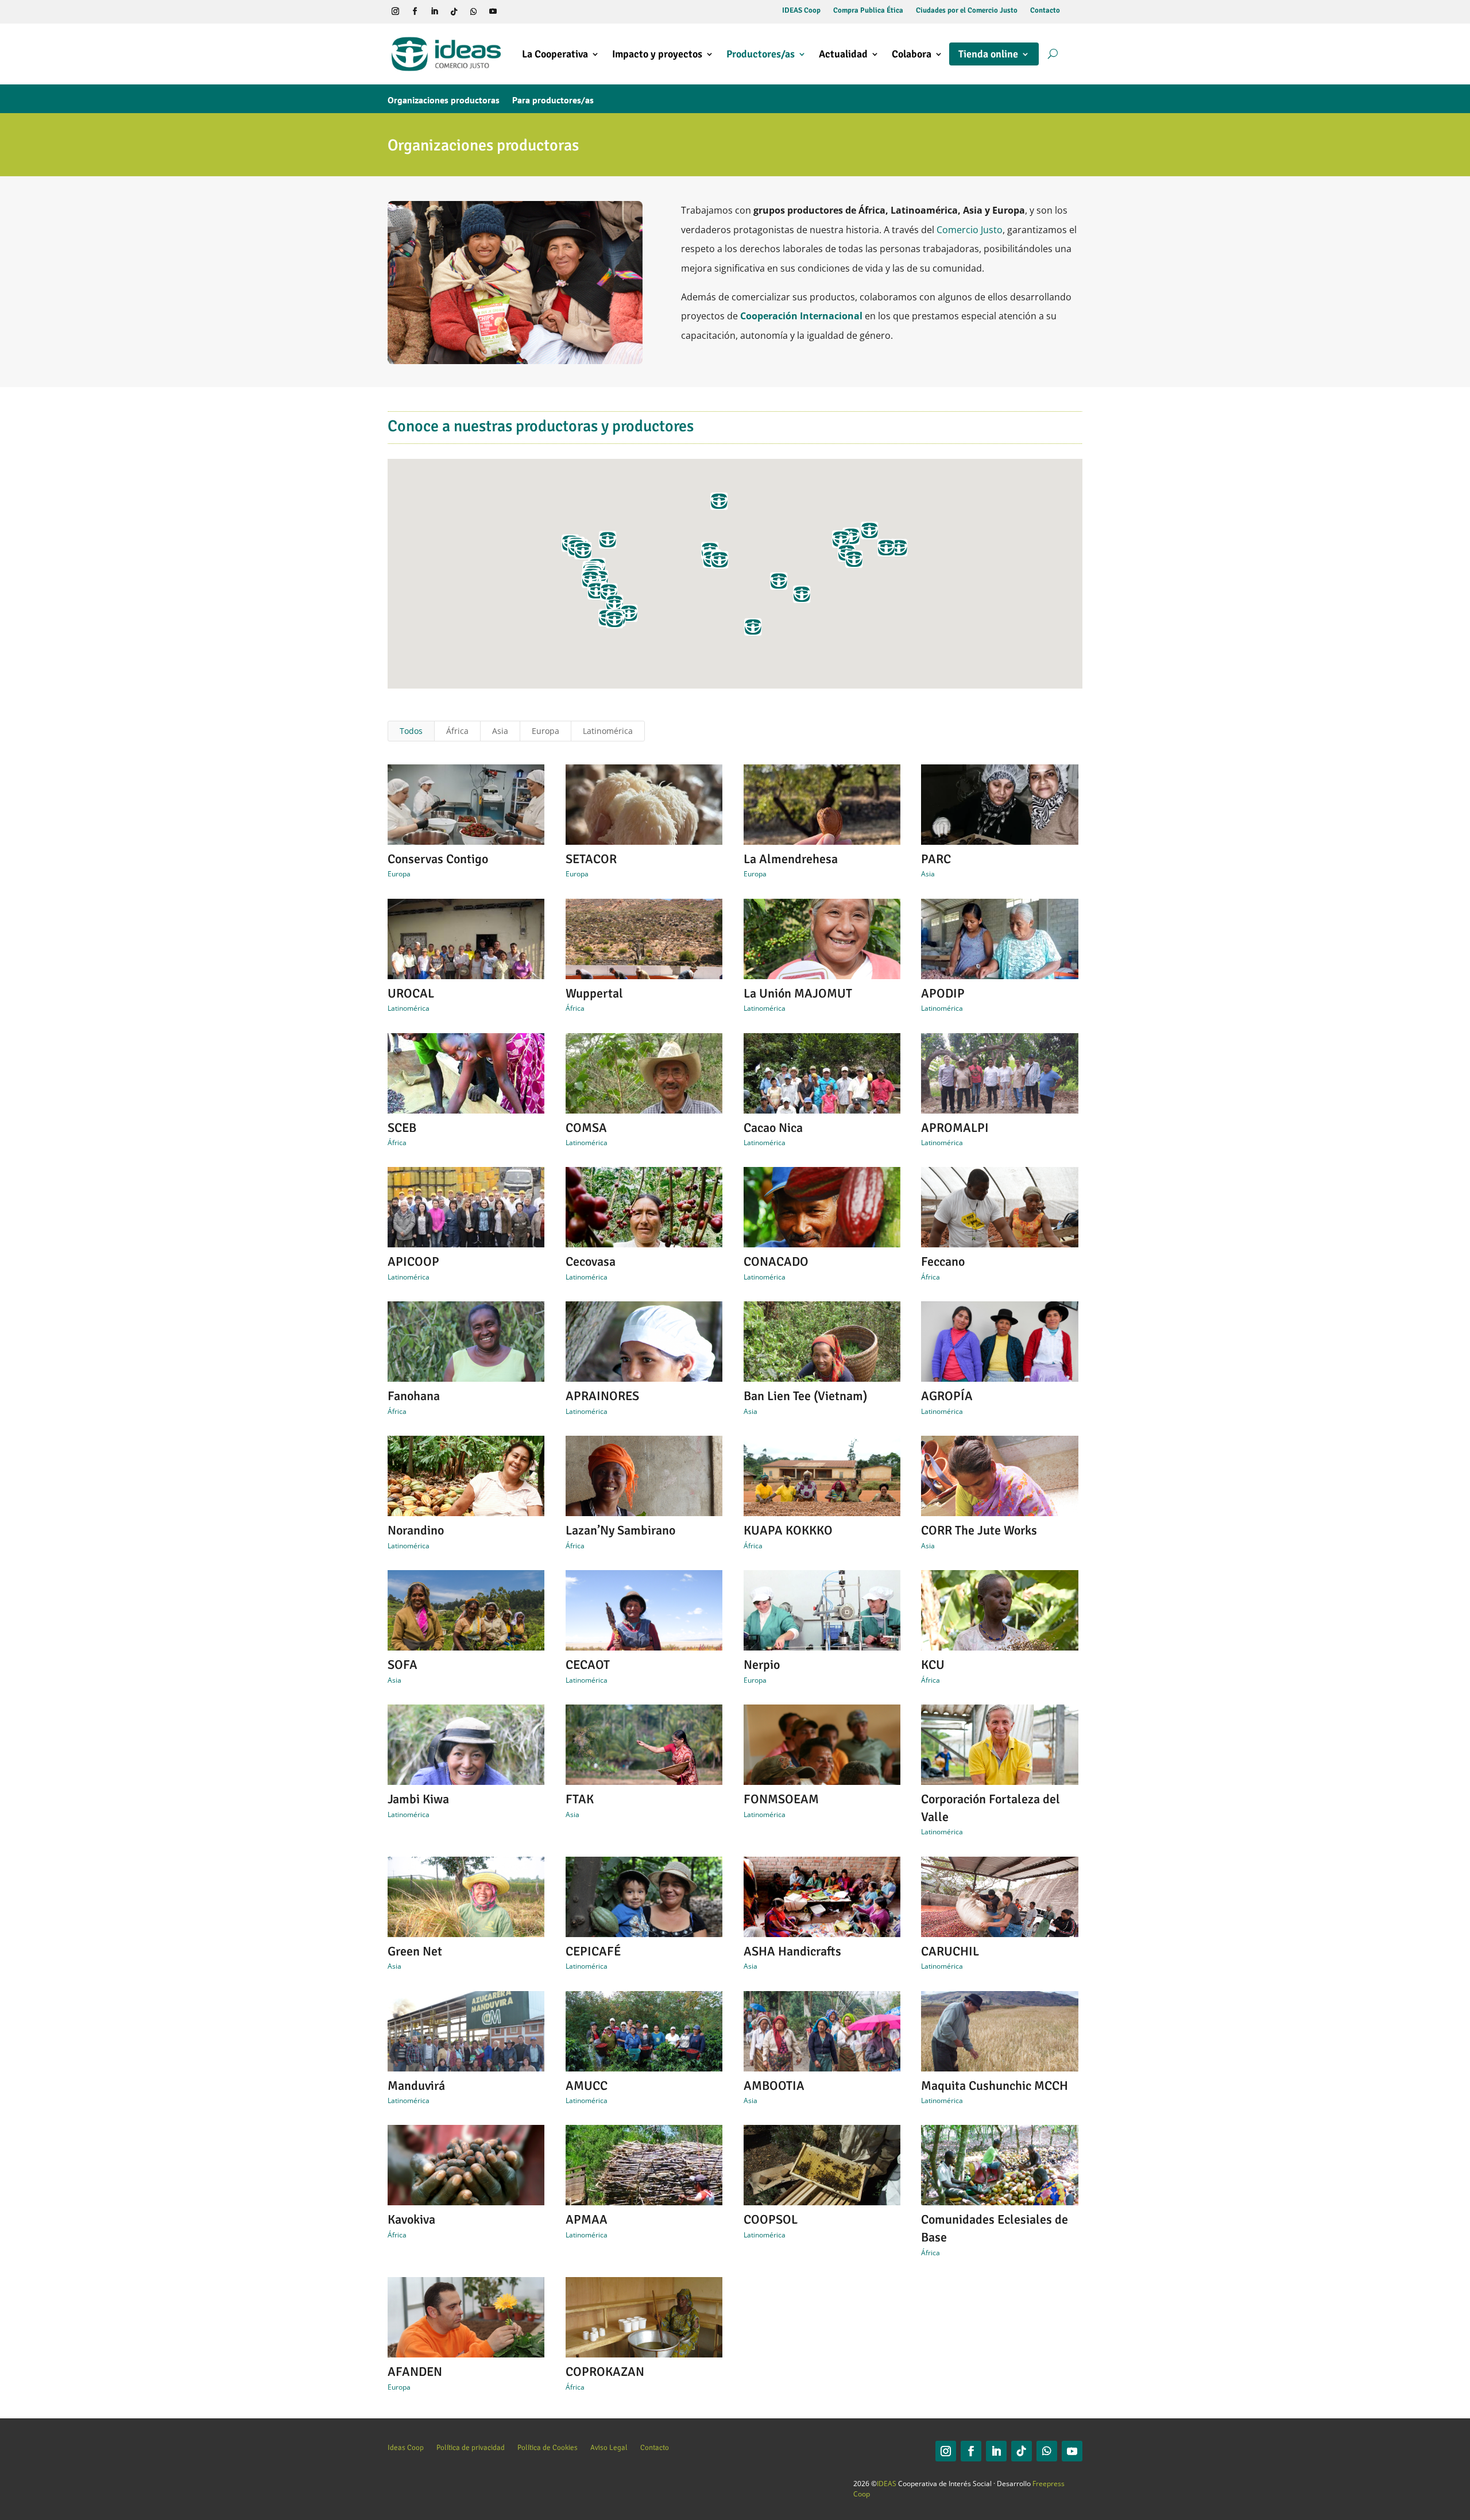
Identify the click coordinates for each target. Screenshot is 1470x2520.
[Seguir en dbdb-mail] (532, 11)
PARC (936, 859)
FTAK (580, 1799)
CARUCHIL (950, 1951)
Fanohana (414, 1396)
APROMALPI (955, 1128)
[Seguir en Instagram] (395, 11)
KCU (933, 1665)
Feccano (943, 1261)
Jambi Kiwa (418, 1799)
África (457, 731)
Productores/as (761, 54)
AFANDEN (415, 2372)
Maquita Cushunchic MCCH (995, 2086)
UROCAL (411, 993)
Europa (546, 731)
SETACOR (591, 859)
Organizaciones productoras (444, 101)
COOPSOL (771, 2219)
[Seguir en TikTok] (454, 11)
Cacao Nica (773, 1128)
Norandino (416, 1530)
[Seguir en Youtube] (493, 11)
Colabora (912, 54)
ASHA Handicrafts (792, 1951)
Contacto (1045, 11)
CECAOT (588, 1665)
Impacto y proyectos (657, 54)
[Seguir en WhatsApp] (473, 11)
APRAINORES (602, 1396)
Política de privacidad (471, 2447)
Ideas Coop (406, 2447)
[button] (753, 627)
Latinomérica (608, 731)
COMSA (586, 1128)
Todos (411, 731)
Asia (500, 731)
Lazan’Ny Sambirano (620, 1530)
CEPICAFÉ (593, 1951)
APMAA (587, 2219)
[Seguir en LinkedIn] (434, 11)
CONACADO (776, 1261)
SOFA (403, 1665)
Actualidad (843, 54)
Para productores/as (553, 101)
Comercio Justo (970, 230)
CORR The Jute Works (979, 1530)
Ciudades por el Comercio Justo (967, 11)
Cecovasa (591, 1261)
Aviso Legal (609, 2447)
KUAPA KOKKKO (788, 1530)
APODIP (943, 993)
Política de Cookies (548, 2447)
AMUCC (587, 2086)
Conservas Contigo (438, 859)
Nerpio (762, 1665)
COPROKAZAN (605, 2372)
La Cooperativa (555, 54)
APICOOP (413, 1261)
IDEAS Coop (801, 11)
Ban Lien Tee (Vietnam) (805, 1396)
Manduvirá (416, 2086)
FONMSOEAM (781, 1799)
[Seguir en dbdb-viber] (512, 11)
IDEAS (887, 2484)
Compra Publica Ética (868, 11)
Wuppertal (594, 993)
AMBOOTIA (774, 2086)
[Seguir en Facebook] (415, 11)
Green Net (415, 1951)
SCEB (402, 1128)
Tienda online (988, 54)
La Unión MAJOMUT (798, 993)
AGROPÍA (947, 1396)
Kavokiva (411, 2219)
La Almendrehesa (791, 859)
